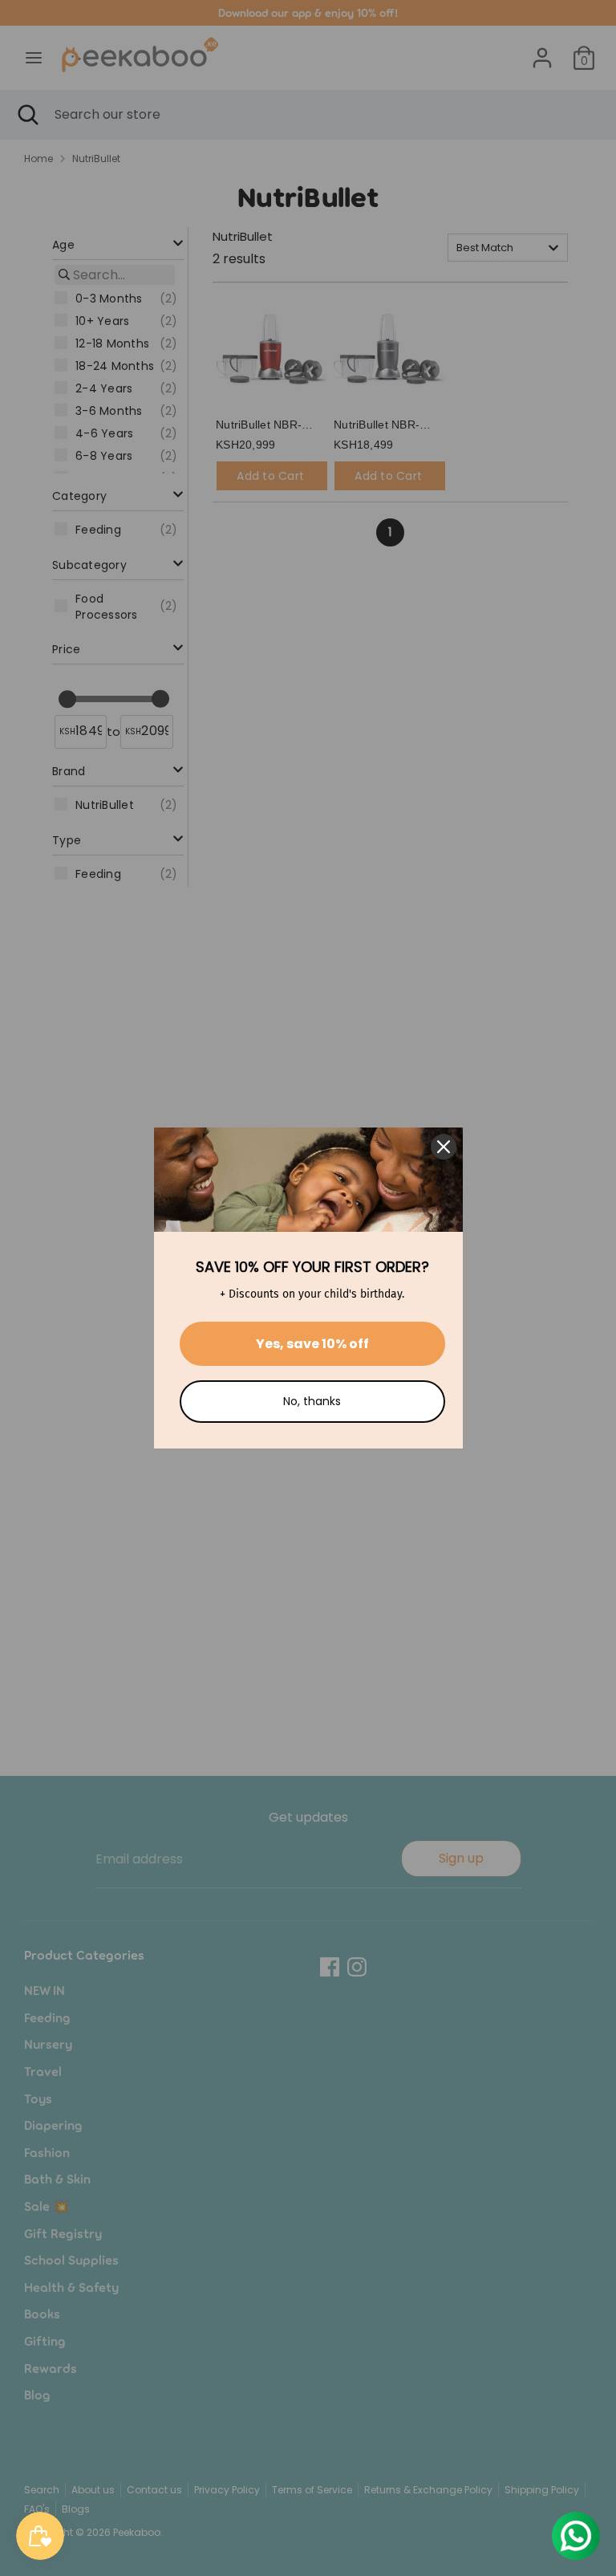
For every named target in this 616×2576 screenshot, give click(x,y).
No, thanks (312, 1401)
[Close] (444, 1147)
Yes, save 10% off (312, 1344)
